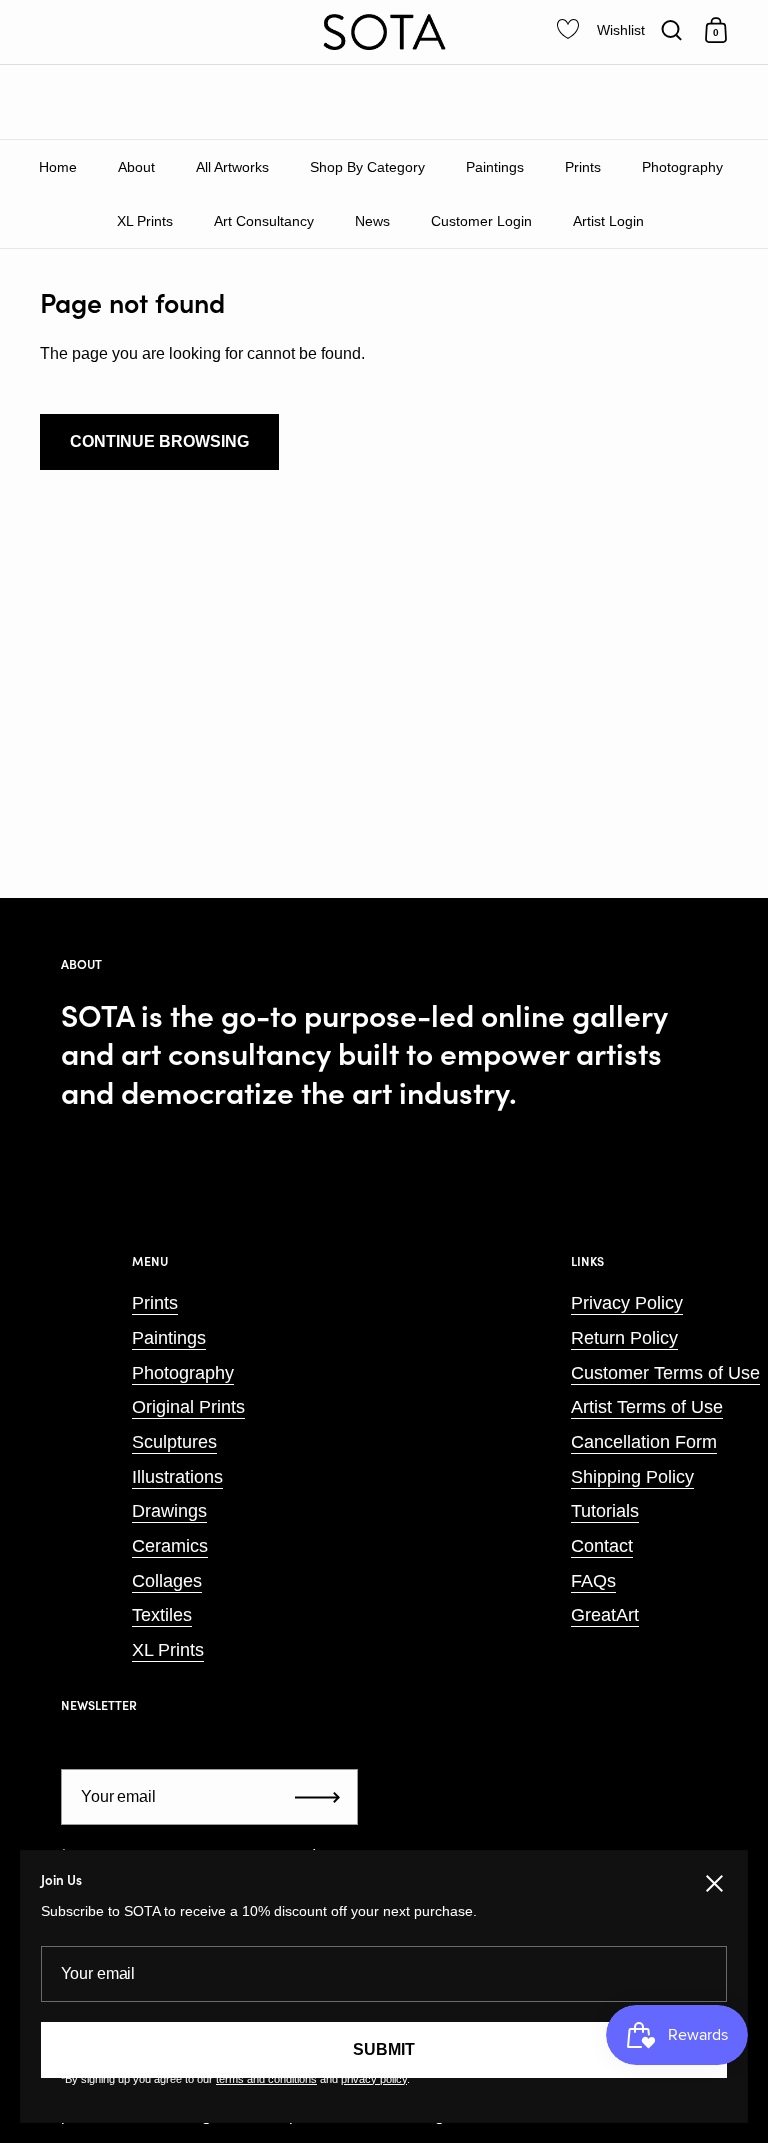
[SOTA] (384, 32)
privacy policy (374, 2079)
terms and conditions (266, 2079)
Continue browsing (159, 441)
